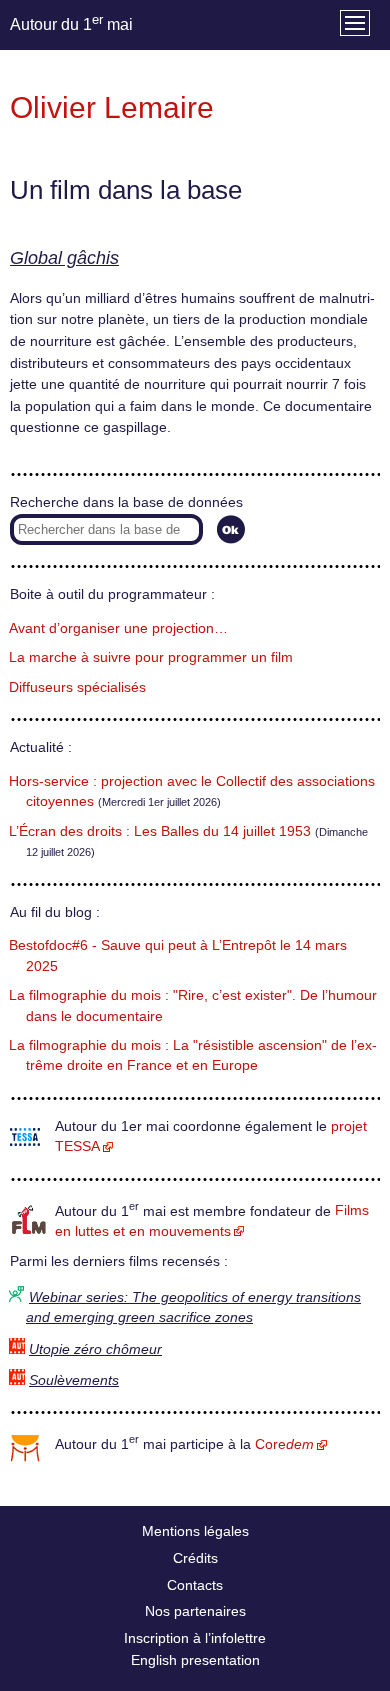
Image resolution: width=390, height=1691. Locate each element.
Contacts (195, 1585)
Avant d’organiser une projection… (118, 628)
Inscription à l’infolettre (195, 1638)
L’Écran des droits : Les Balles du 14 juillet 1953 (160, 831)
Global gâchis (64, 258)
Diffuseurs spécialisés (77, 687)
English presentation (195, 1660)
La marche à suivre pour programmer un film (151, 657)
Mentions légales (195, 1531)
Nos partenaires (195, 1611)
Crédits (195, 1558)
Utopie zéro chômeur (95, 1349)
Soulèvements (74, 1380)
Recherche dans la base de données (126, 502)
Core (284, 1444)
